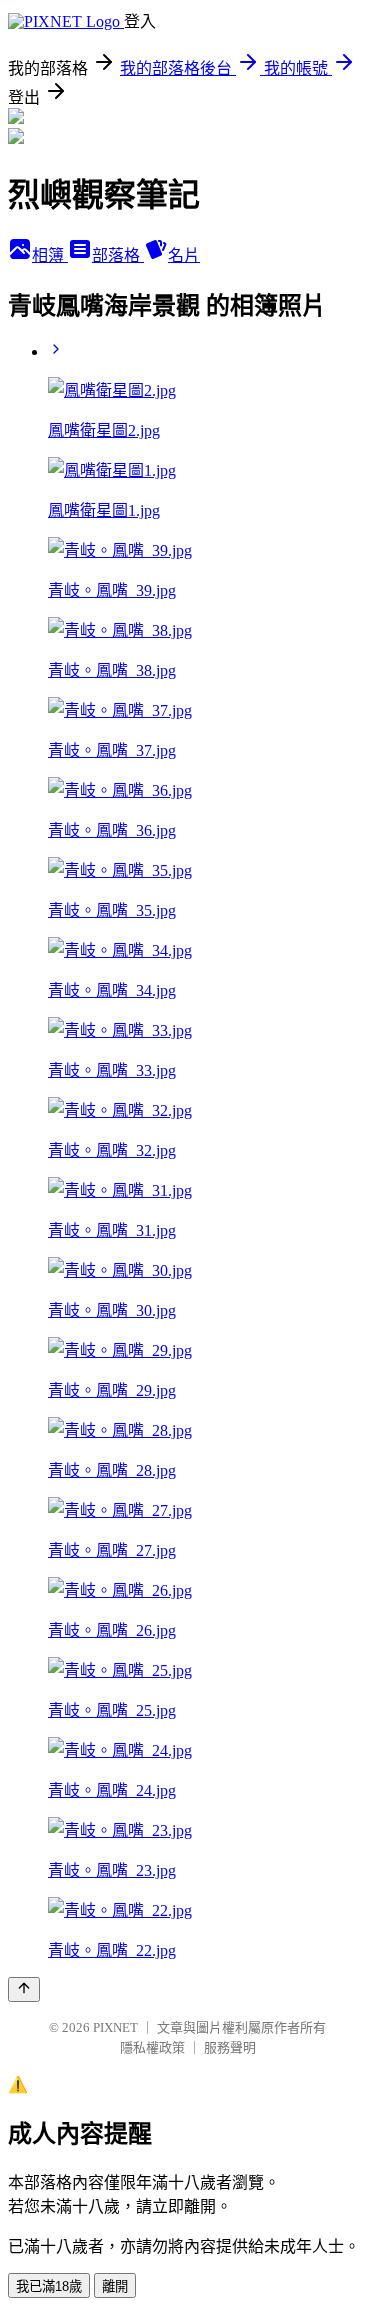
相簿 (50, 255)
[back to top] (24, 1989)
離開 (115, 2286)
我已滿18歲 (49, 2286)
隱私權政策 (152, 2047)
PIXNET (115, 2027)
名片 (184, 255)
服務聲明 (230, 2047)
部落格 (118, 255)
